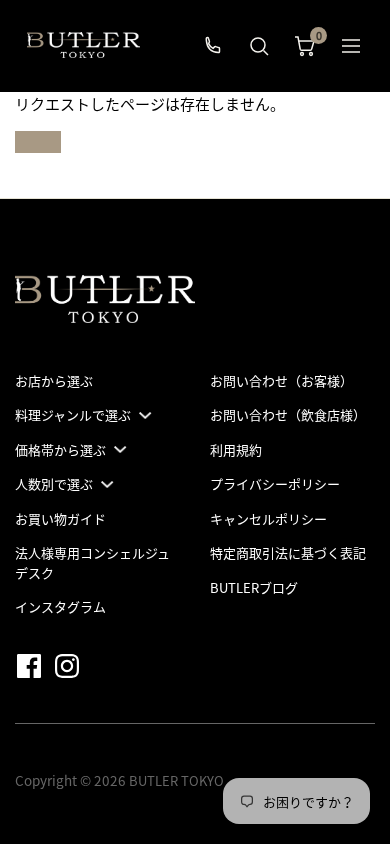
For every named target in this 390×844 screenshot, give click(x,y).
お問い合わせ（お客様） (281, 380)
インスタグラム (60, 606)
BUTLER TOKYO (176, 780)
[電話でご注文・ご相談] (213, 46)
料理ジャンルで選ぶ (73, 414)
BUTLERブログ (254, 587)
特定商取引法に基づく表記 (288, 552)
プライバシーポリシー (275, 483)
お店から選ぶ (54, 380)
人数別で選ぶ (54, 483)
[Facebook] (33, 665)
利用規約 (236, 449)
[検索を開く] (259, 46)
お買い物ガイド (60, 518)
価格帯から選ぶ (60, 449)
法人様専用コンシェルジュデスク (92, 562)
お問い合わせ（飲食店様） (288, 414)
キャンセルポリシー (268, 518)
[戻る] (351, 46)
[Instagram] (71, 665)
